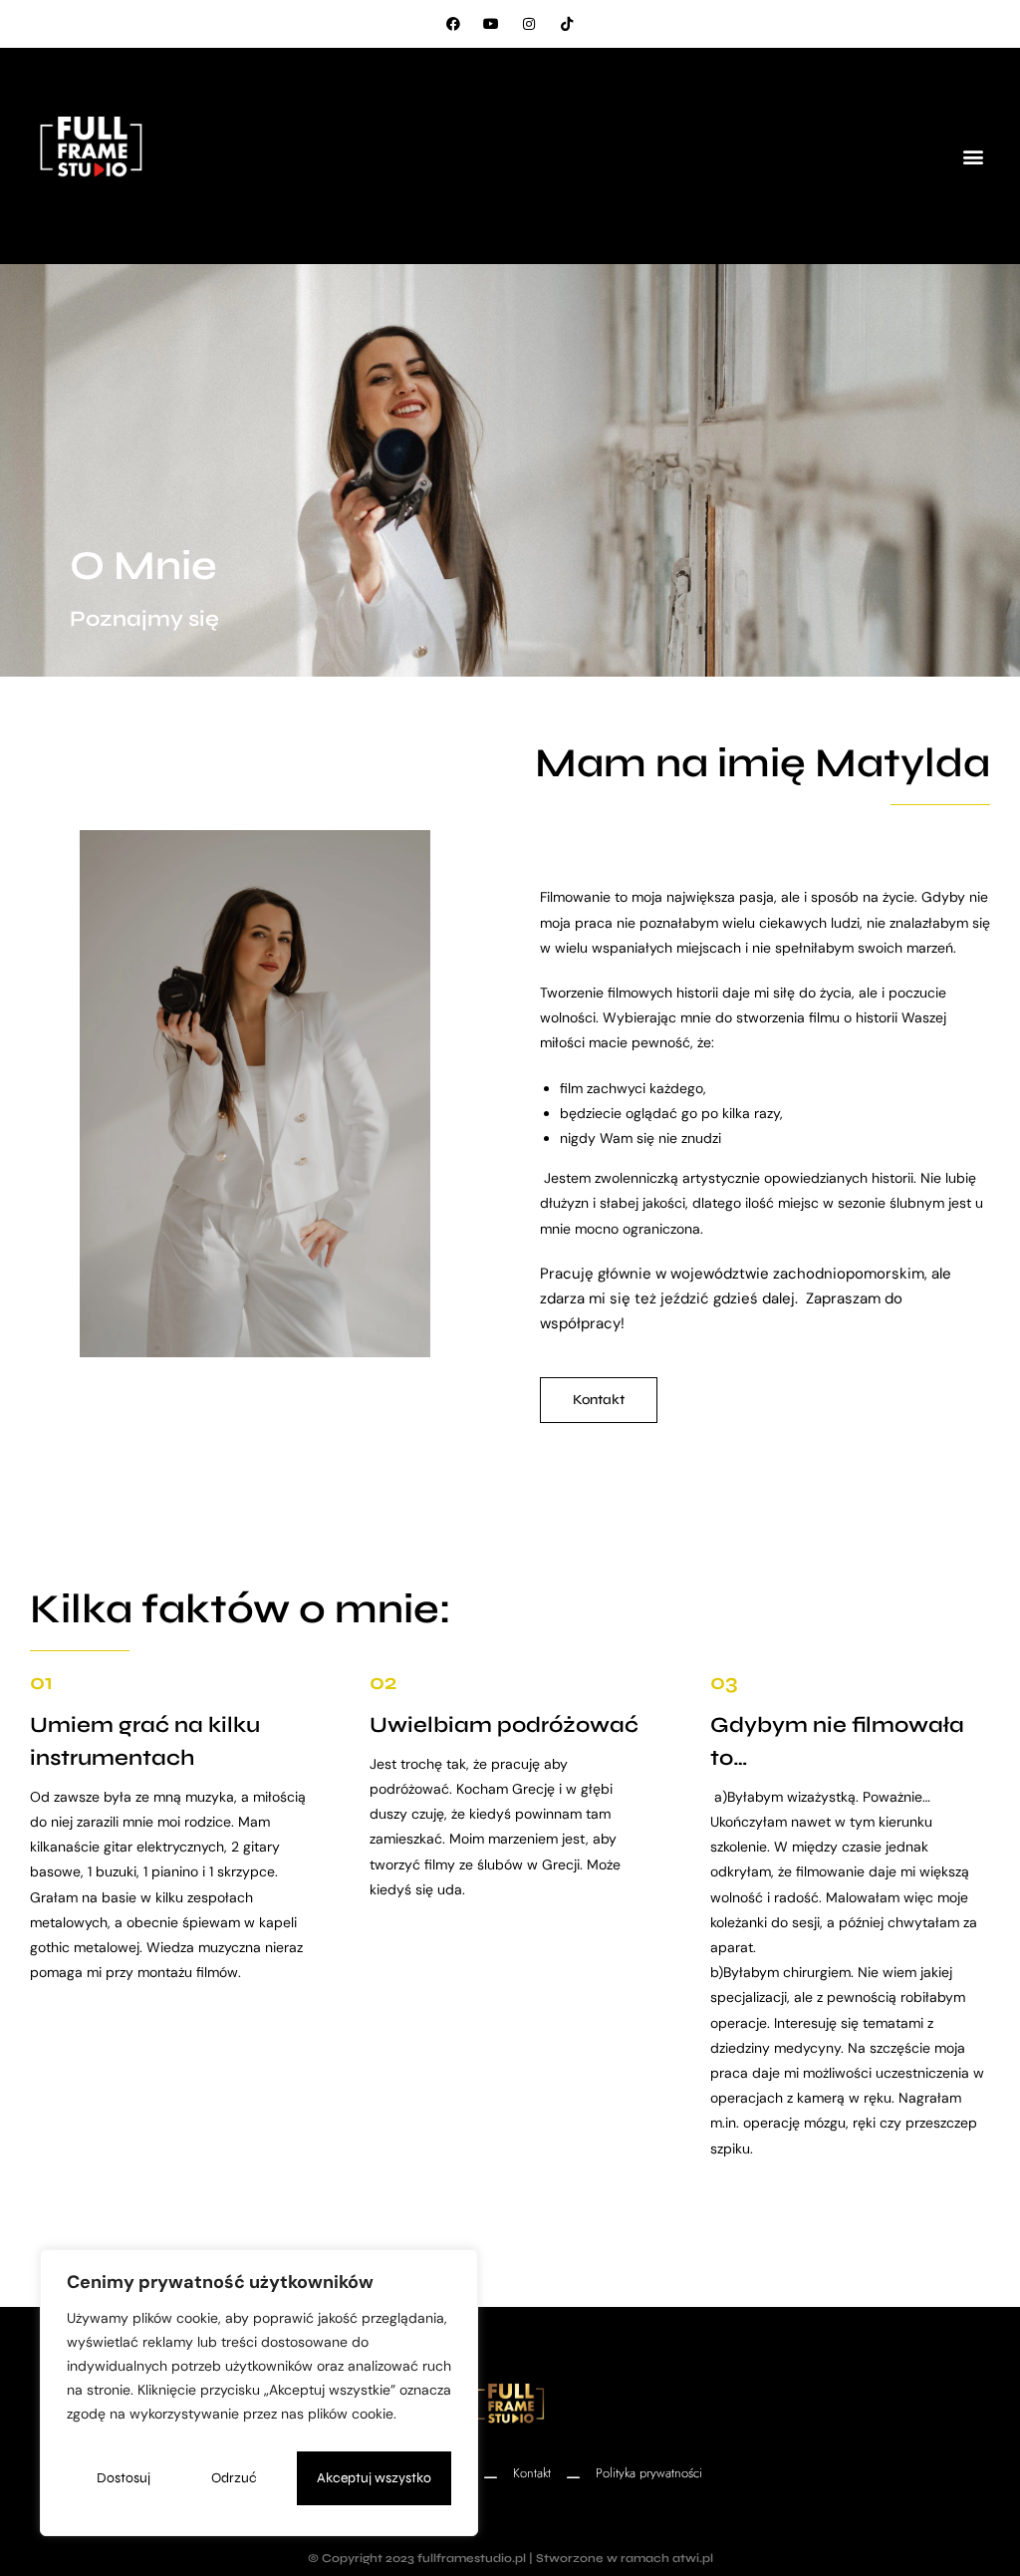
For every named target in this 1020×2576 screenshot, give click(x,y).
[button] (974, 156)
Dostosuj (124, 2478)
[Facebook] (453, 24)
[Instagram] (529, 24)
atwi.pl (693, 2558)
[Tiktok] (567, 24)
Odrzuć (234, 2478)
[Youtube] (491, 24)
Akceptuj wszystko (374, 2478)
